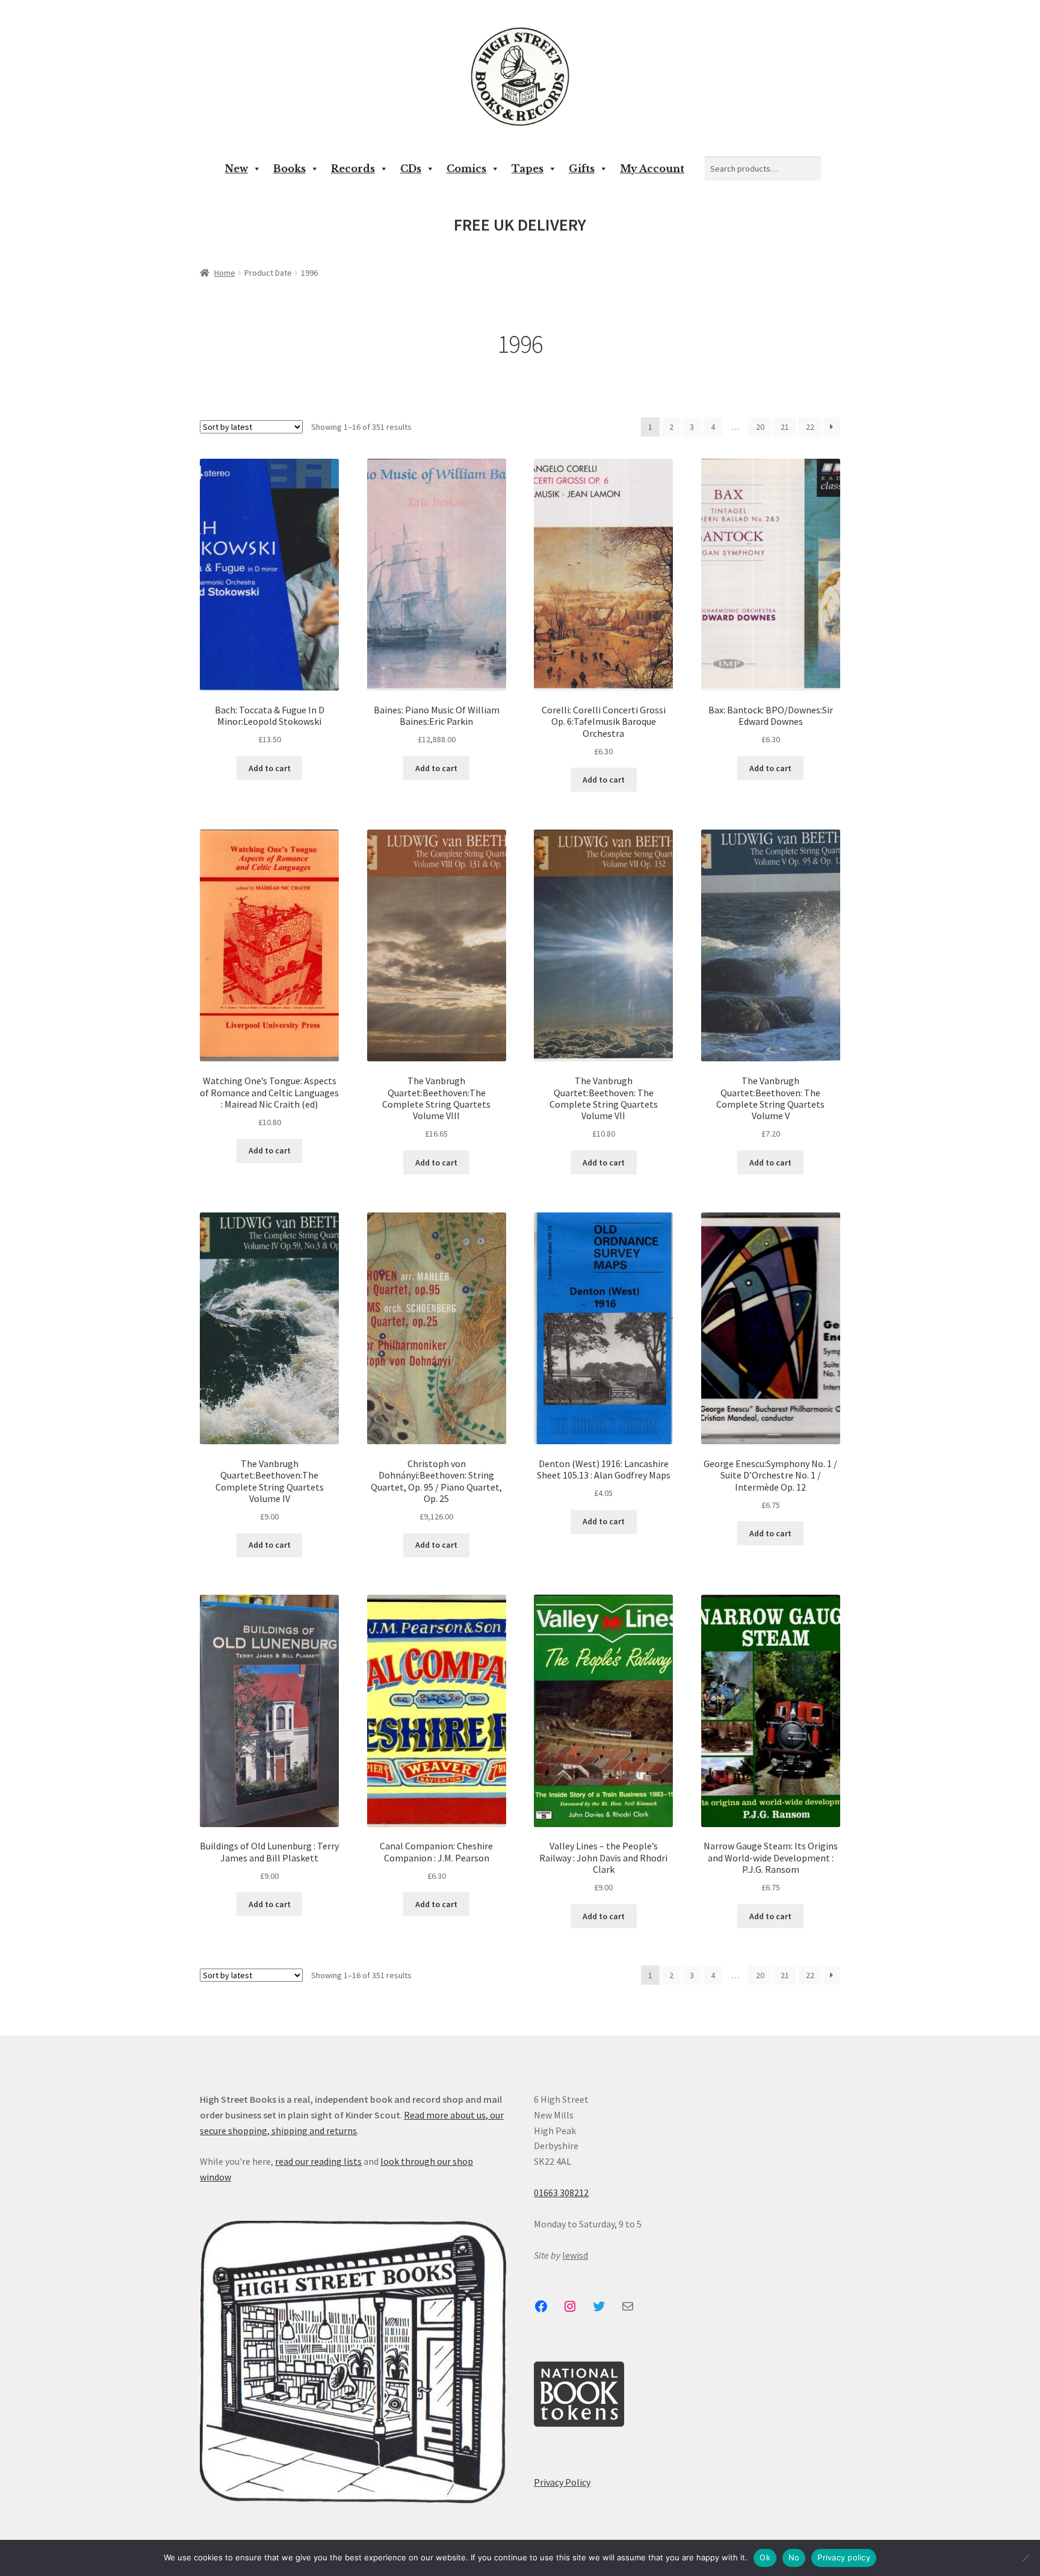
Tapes (528, 169)
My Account (652, 169)
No (794, 2557)
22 (810, 427)
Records (353, 169)
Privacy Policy (562, 2482)
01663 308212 (561, 2193)
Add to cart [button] (270, 768)
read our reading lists (318, 2161)
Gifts (582, 169)
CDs (411, 169)
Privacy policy (844, 2557)
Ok (765, 2557)
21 (785, 427)
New (237, 169)
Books (289, 169)
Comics (466, 169)
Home (225, 273)
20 (760, 427)
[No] (1025, 2558)
